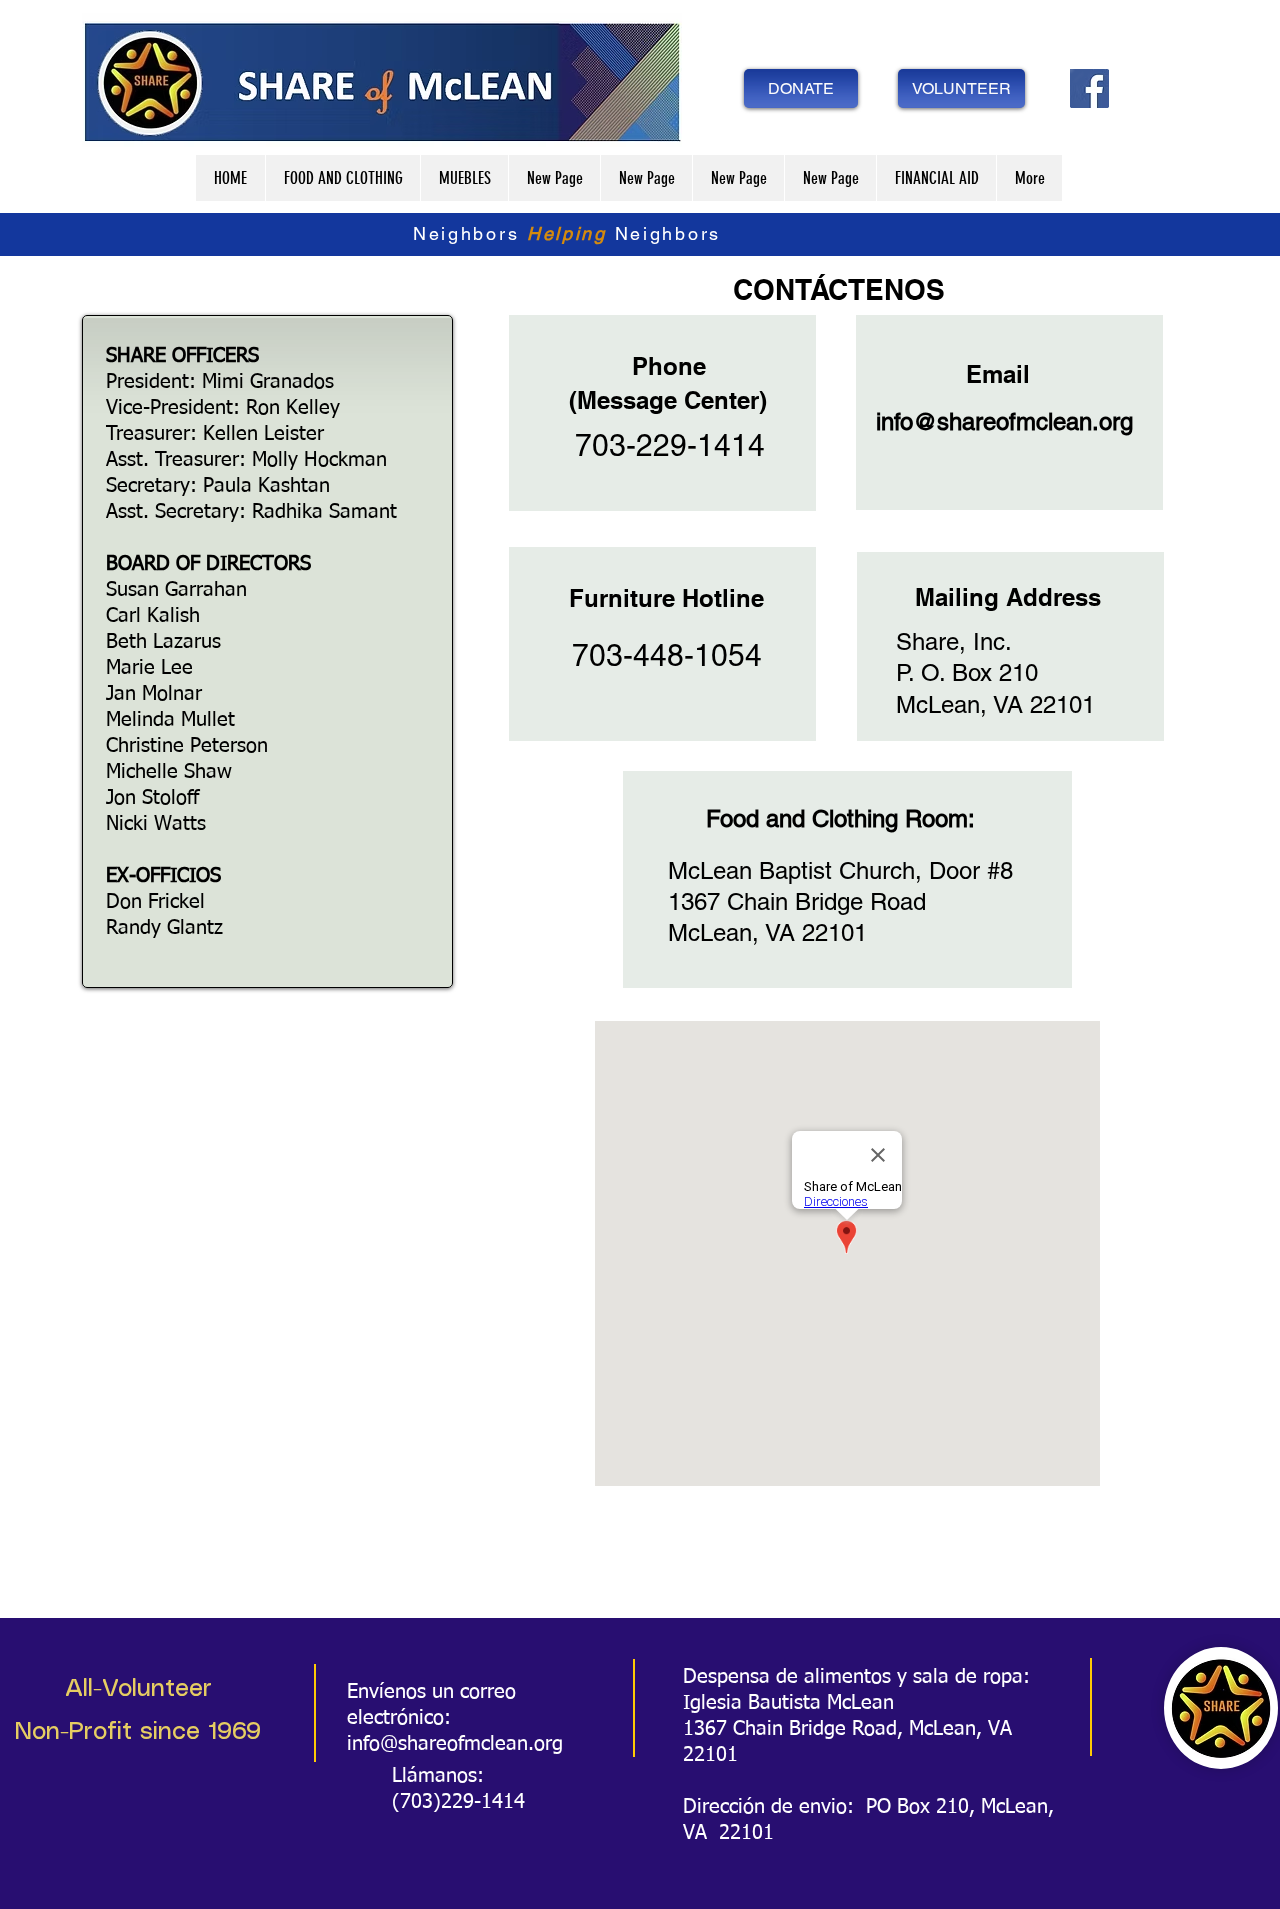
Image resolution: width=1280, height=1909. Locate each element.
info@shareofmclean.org (1004, 421)
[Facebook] (1089, 88)
